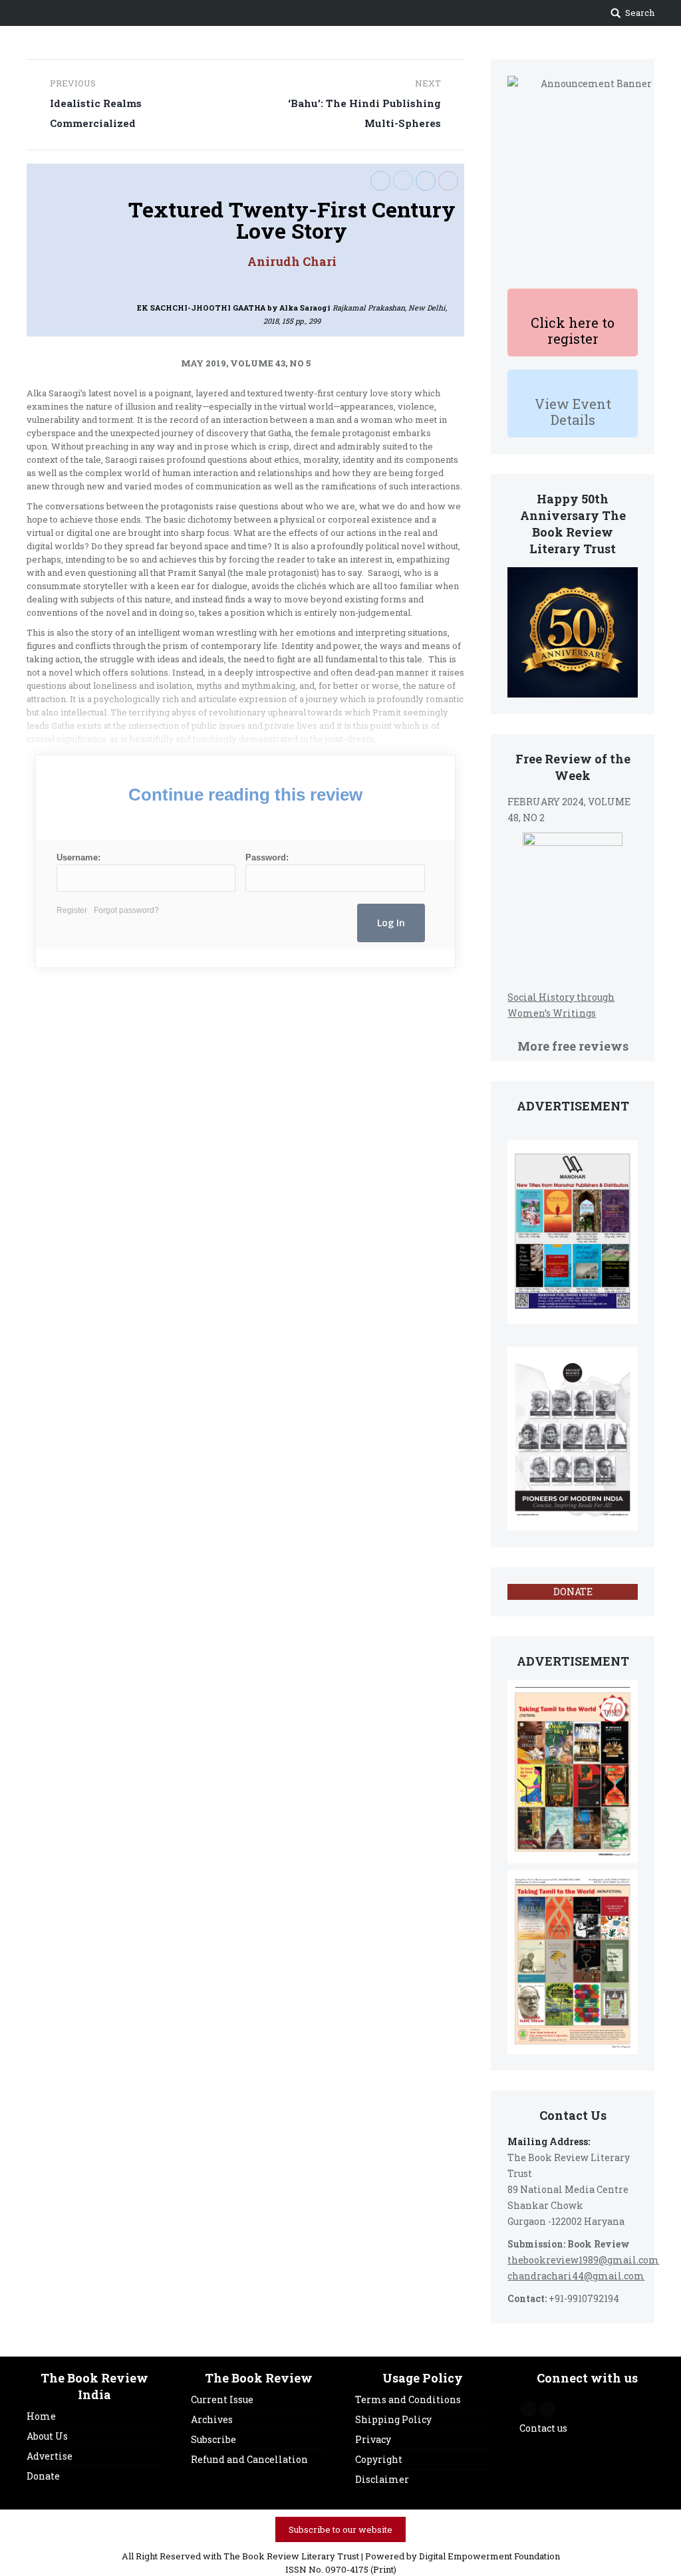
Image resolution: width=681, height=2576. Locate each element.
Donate (43, 2476)
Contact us (543, 2428)
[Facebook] (380, 181)
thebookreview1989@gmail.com (583, 2260)
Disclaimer (382, 2479)
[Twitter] (403, 180)
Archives (212, 2419)
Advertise (50, 2456)
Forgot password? (126, 910)
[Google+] (448, 181)
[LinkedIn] (426, 181)
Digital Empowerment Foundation (489, 2556)
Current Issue (222, 2399)
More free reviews (573, 1046)
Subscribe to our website (340, 2529)
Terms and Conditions (408, 2399)
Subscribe (213, 2439)
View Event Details (573, 412)
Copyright (379, 2459)
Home (41, 2416)
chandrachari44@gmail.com (576, 2276)
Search (640, 13)
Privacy (373, 2439)
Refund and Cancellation (249, 2459)
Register (72, 910)
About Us (47, 2436)
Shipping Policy (393, 2419)
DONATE (573, 1592)
